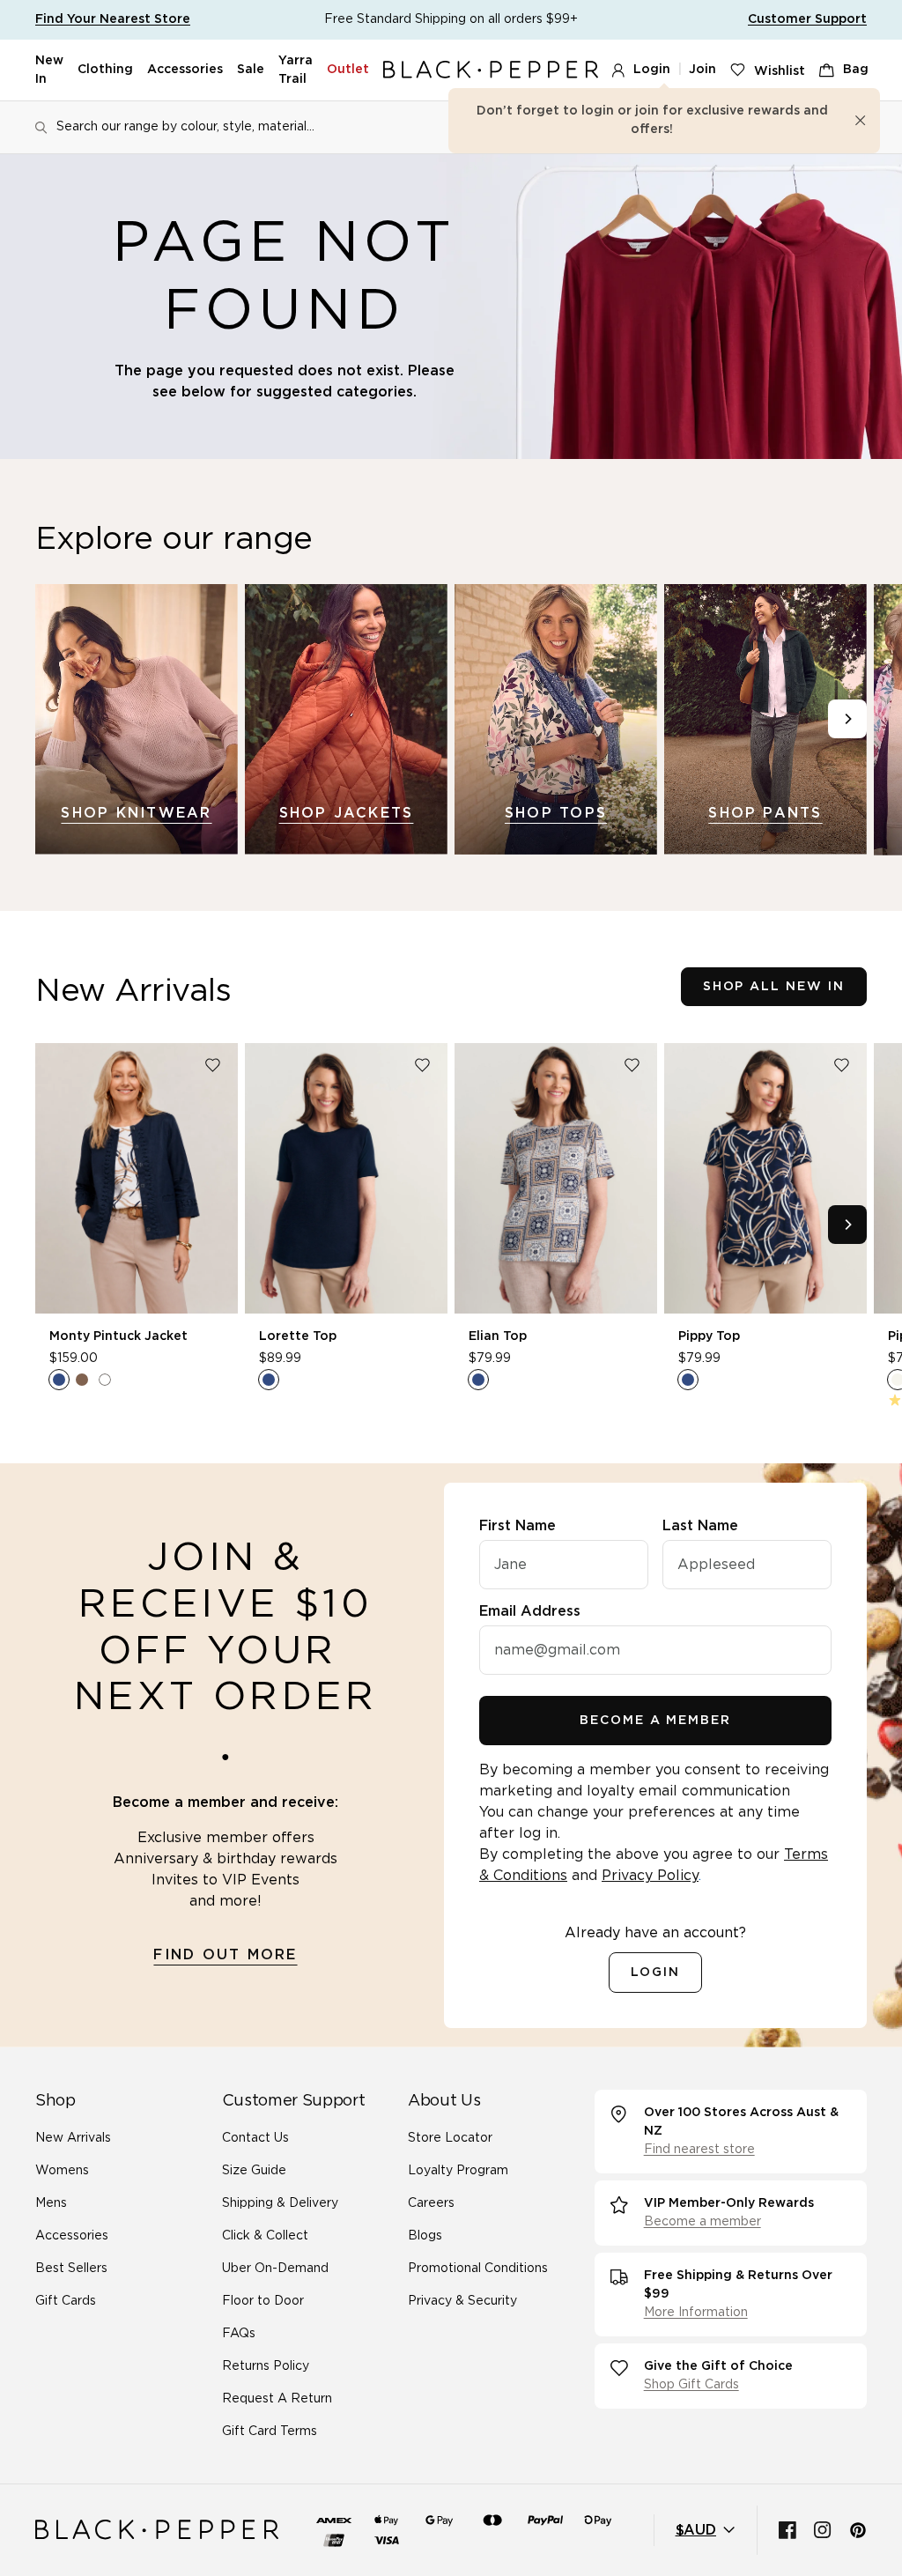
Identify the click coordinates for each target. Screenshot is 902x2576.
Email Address (530, 1611)
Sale (251, 70)
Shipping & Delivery (280, 2203)
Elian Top (498, 1336)
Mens (51, 2203)
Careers (431, 2203)
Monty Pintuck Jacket (118, 1336)
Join (702, 70)
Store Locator (450, 2138)
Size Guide (254, 2171)
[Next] (847, 719)
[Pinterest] (858, 2530)
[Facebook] (787, 2530)
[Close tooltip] (861, 121)
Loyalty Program (458, 2171)
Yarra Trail (296, 70)
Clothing (105, 70)
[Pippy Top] (765, 1178)
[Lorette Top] (346, 1178)
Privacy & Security (462, 2301)
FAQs (239, 2334)
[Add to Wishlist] (212, 1065)
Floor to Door (263, 2301)
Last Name (700, 1526)
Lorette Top (298, 1336)
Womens (62, 2171)
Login (652, 70)
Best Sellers (71, 2269)
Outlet (348, 70)
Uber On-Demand (275, 2269)
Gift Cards (66, 2301)
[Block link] (137, 719)
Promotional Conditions (478, 2269)
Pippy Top (709, 1336)
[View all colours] (82, 1380)
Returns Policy (266, 2366)
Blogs (425, 2236)
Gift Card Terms (270, 2432)
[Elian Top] (556, 1178)
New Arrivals (73, 2138)
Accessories (185, 70)
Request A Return (277, 2399)
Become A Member (655, 1721)
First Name (518, 1526)
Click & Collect (265, 2236)
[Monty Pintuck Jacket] (137, 1178)
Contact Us (255, 2138)
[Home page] (491, 70)
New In (49, 70)
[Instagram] (823, 2530)
